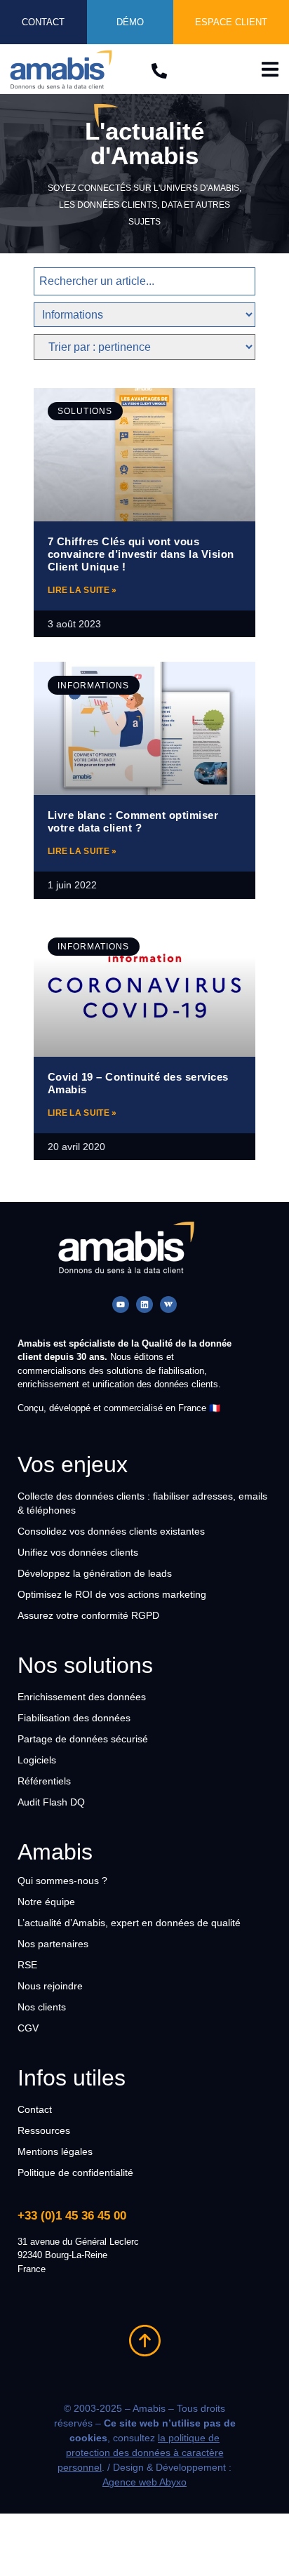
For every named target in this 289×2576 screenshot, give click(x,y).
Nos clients (42, 2007)
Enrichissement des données (82, 1697)
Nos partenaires (53, 1944)
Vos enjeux (73, 1464)
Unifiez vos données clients (78, 1552)
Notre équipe (46, 1902)
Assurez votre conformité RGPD (88, 1615)
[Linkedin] (144, 1304)
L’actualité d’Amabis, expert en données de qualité (129, 1923)
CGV (28, 2028)
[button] (270, 69)
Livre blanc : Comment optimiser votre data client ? (133, 821)
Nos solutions (85, 1665)
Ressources (44, 2130)
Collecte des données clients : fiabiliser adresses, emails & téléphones (142, 1503)
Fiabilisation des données (74, 1718)
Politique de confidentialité (75, 2173)
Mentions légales (55, 2151)
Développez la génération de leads (95, 1573)
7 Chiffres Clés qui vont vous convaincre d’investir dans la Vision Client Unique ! (141, 554)
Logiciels (37, 1760)
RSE (27, 1965)
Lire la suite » (82, 590)
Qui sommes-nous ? (62, 1881)
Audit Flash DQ (51, 1802)
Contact (35, 2109)
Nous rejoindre (50, 1986)
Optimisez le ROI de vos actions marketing (112, 1594)
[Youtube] (121, 1304)
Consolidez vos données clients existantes (111, 1531)
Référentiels (44, 1781)
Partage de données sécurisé (83, 1739)
